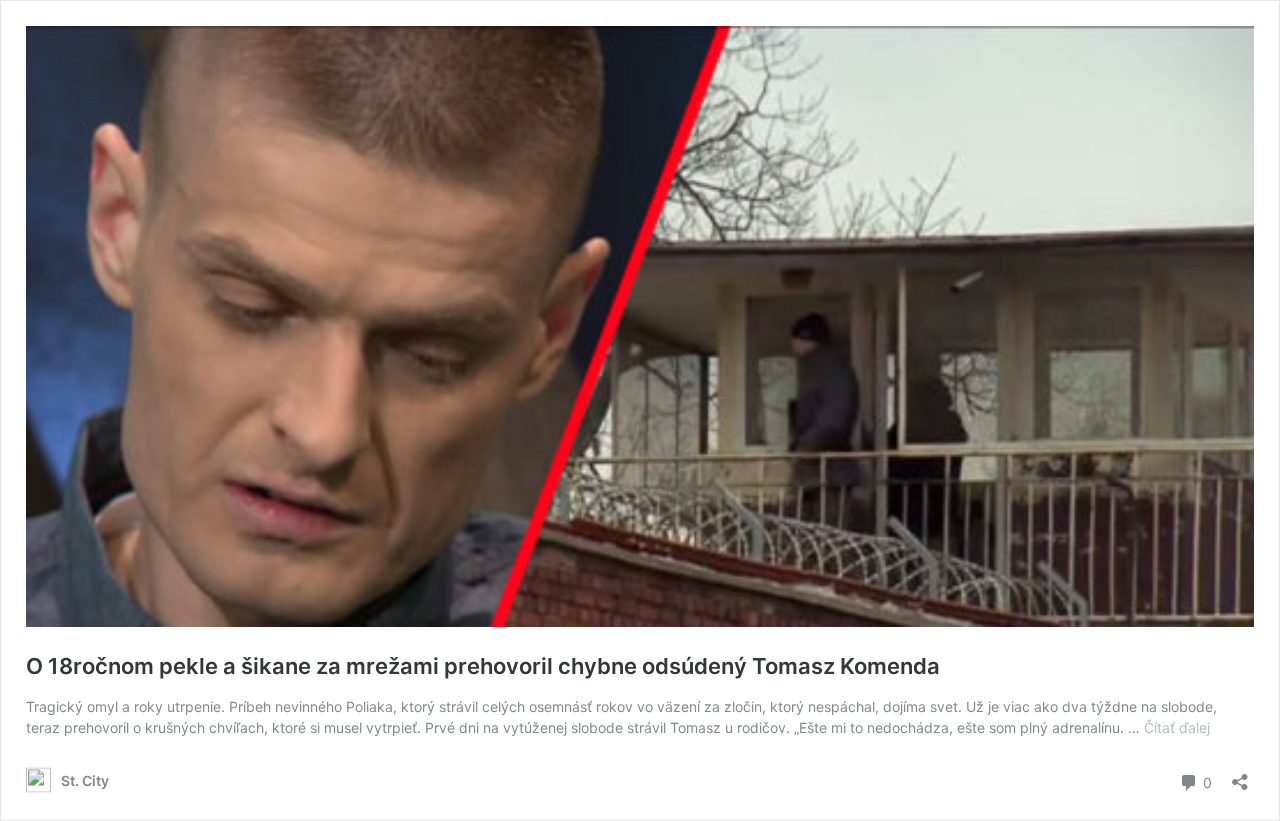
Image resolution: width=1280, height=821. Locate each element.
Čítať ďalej (1177, 727)
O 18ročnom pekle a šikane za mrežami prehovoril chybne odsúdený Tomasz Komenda (483, 666)
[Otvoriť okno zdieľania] (1240, 775)
